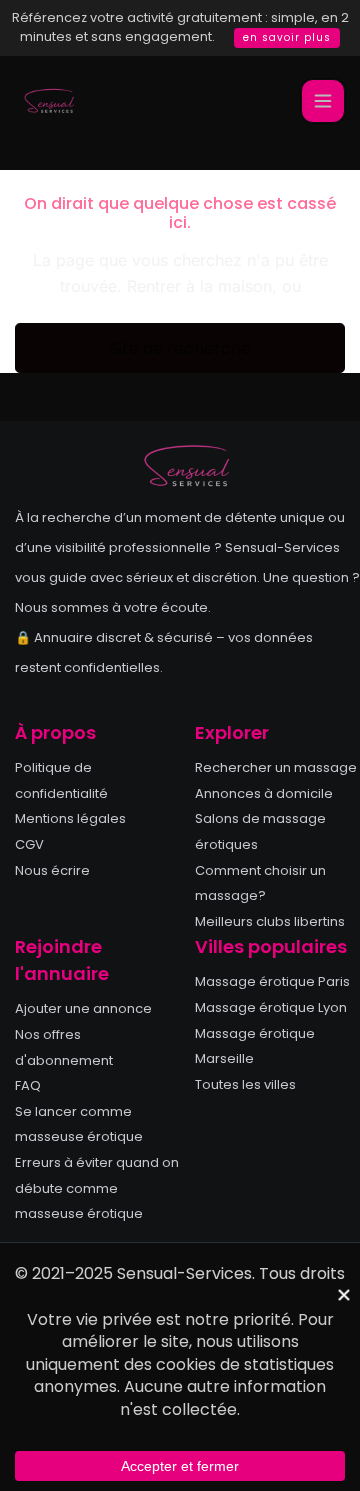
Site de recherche (180, 348)
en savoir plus (287, 37)
